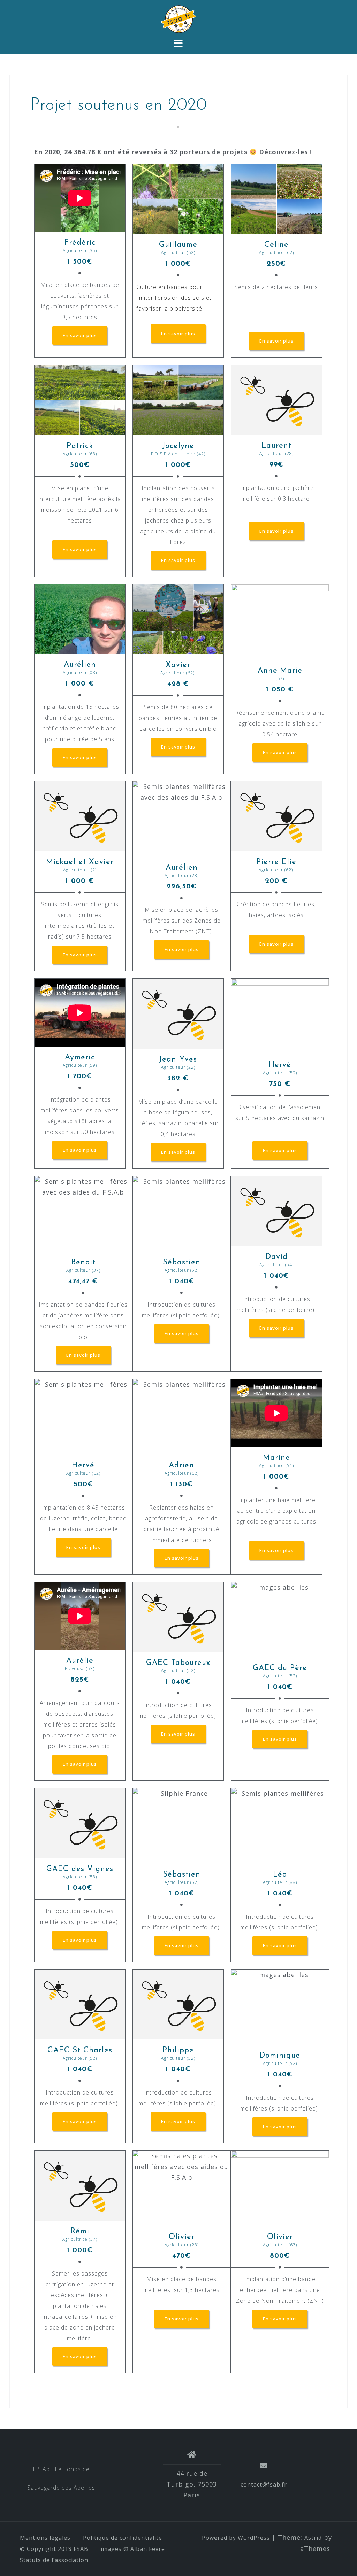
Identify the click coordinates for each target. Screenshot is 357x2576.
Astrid (313, 2538)
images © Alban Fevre (133, 2549)
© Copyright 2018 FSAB (54, 2549)
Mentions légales (45, 2538)
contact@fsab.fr (264, 2484)
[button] (80, 335)
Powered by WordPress (236, 2538)
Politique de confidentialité (123, 2538)
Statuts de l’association (54, 2560)
